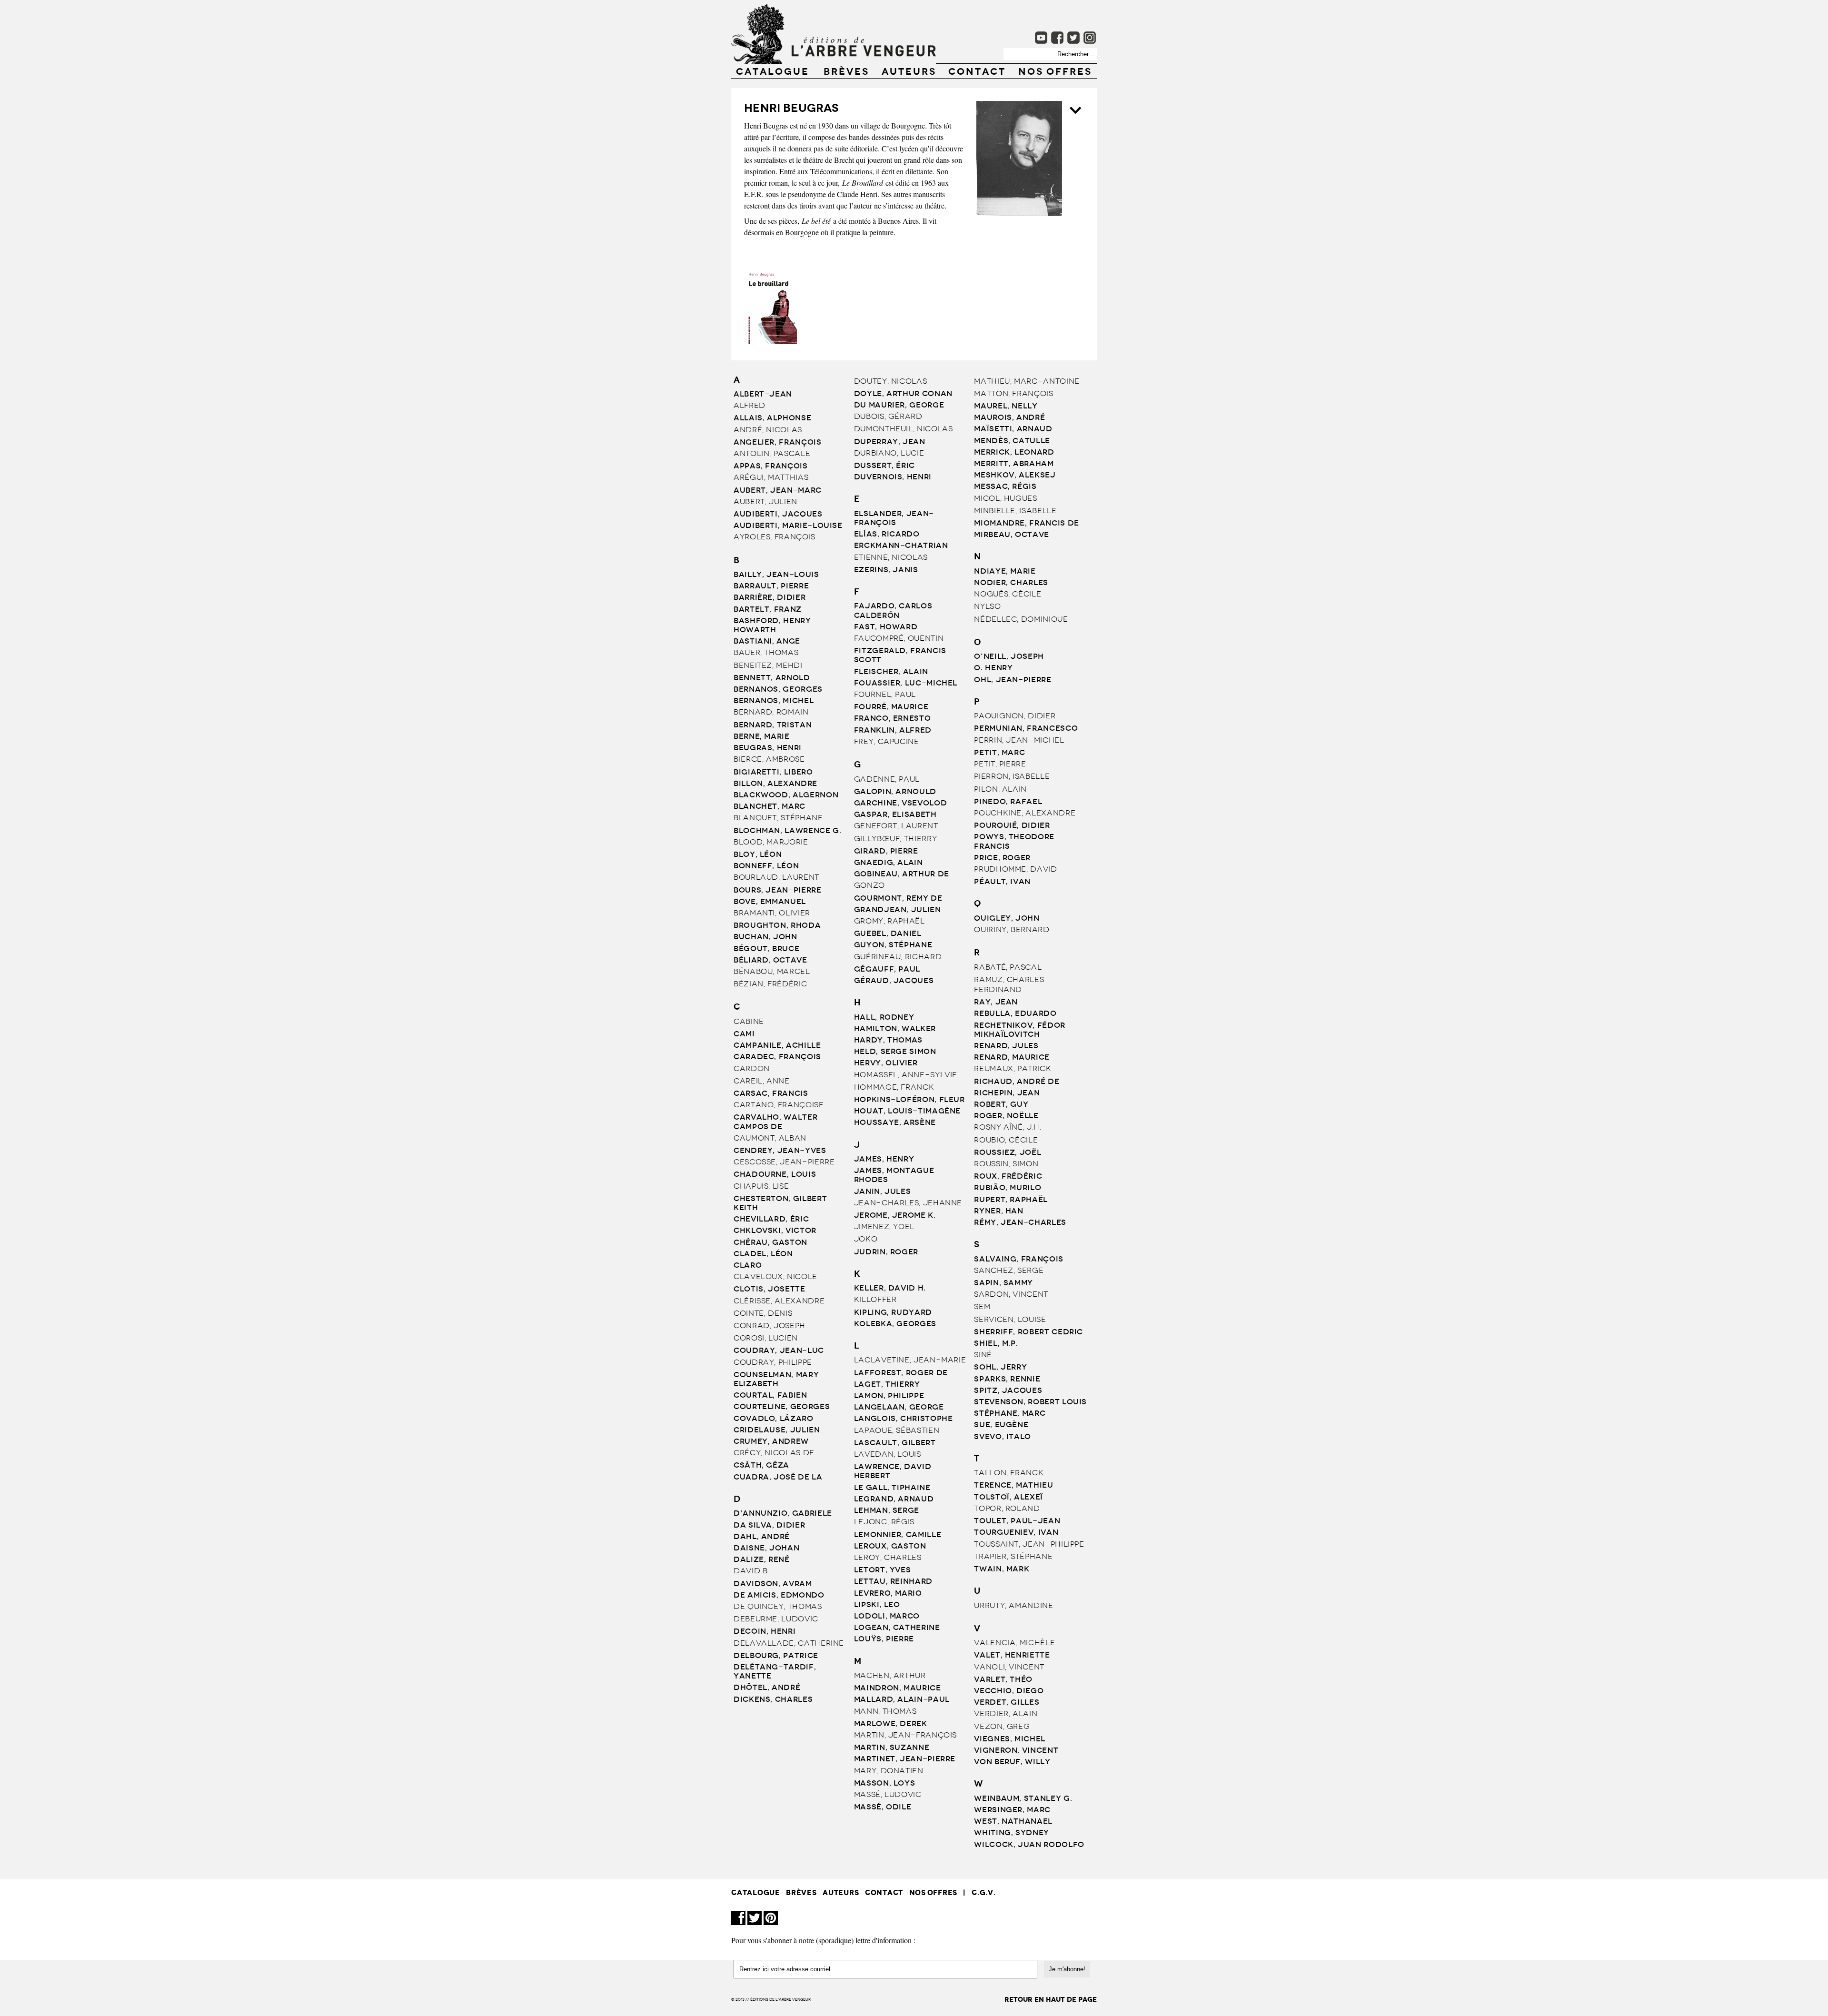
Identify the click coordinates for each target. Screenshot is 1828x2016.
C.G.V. (984, 1892)
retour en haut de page (1051, 2000)
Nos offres (1055, 70)
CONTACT (977, 70)
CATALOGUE (773, 70)
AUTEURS (909, 70)
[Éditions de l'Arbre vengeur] (834, 61)
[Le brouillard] (771, 341)
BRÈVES (846, 70)
